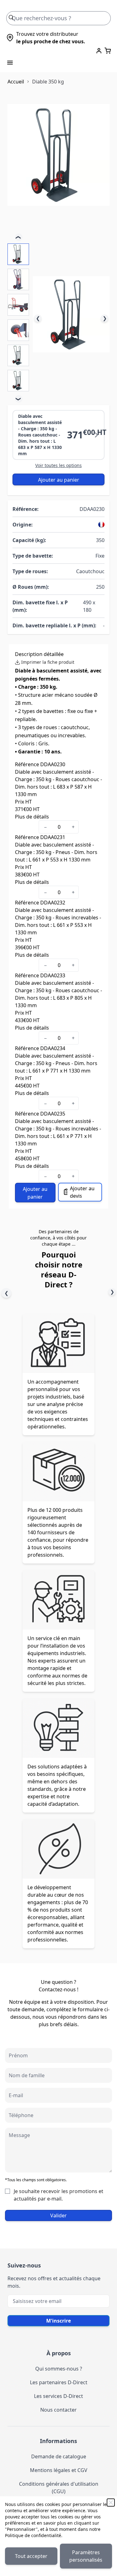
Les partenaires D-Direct (59, 2382)
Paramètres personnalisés (86, 2556)
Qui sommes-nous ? (59, 2369)
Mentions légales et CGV (59, 2470)
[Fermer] (111, 2503)
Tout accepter (31, 2556)
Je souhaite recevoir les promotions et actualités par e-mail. (58, 2195)
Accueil (16, 82)
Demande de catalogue (59, 2456)
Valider (58, 2215)
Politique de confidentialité (33, 2535)
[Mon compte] (99, 51)
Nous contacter (58, 2410)
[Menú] (10, 63)
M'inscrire (58, 2321)
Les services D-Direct (58, 2396)
